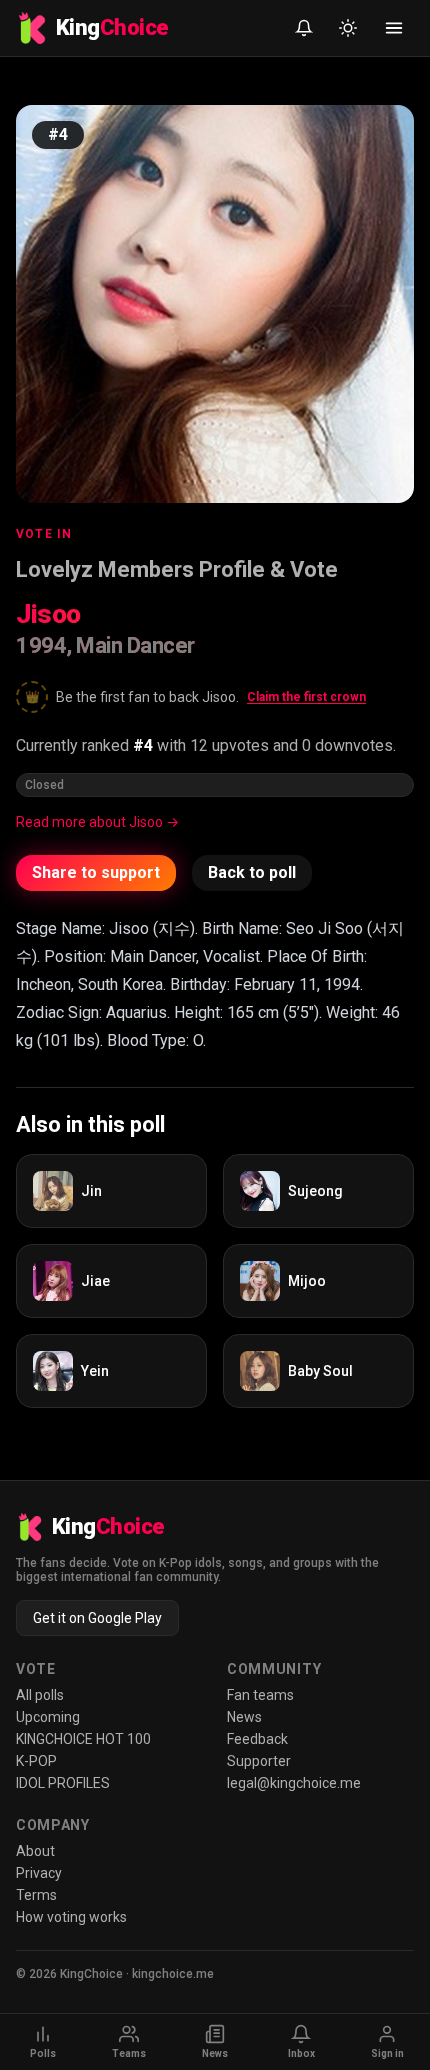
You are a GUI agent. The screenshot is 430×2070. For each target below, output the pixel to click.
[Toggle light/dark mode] (348, 28)
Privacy (39, 1873)
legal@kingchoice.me (294, 1783)
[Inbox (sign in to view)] (304, 28)
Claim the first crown (306, 697)
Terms (36, 1895)
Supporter (259, 1761)
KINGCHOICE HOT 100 (83, 1739)
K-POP (36, 1761)
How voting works (71, 1917)
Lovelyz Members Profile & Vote (177, 569)
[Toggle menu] (394, 28)
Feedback (257, 1739)
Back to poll (252, 872)
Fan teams (260, 1695)
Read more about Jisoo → (97, 822)
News (244, 1717)
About (35, 1851)
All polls (40, 1695)
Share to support (96, 872)
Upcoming (48, 1717)
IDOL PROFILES (63, 1783)
